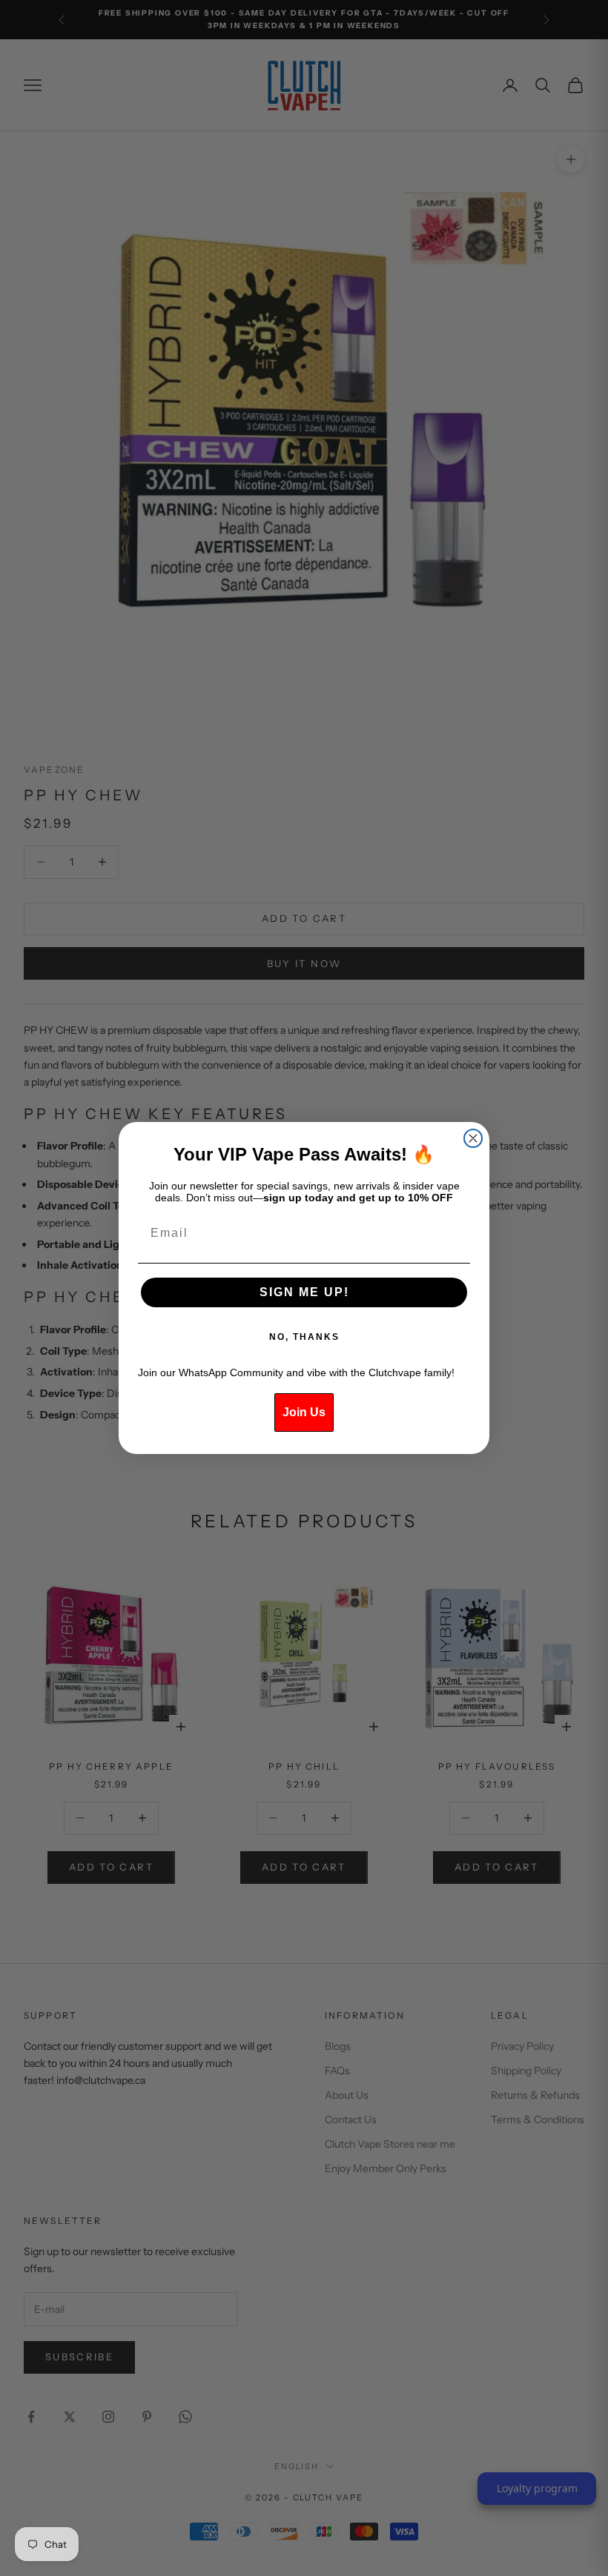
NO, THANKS (304, 1337)
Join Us (304, 1412)
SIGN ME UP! (304, 1292)
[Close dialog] (473, 1138)
